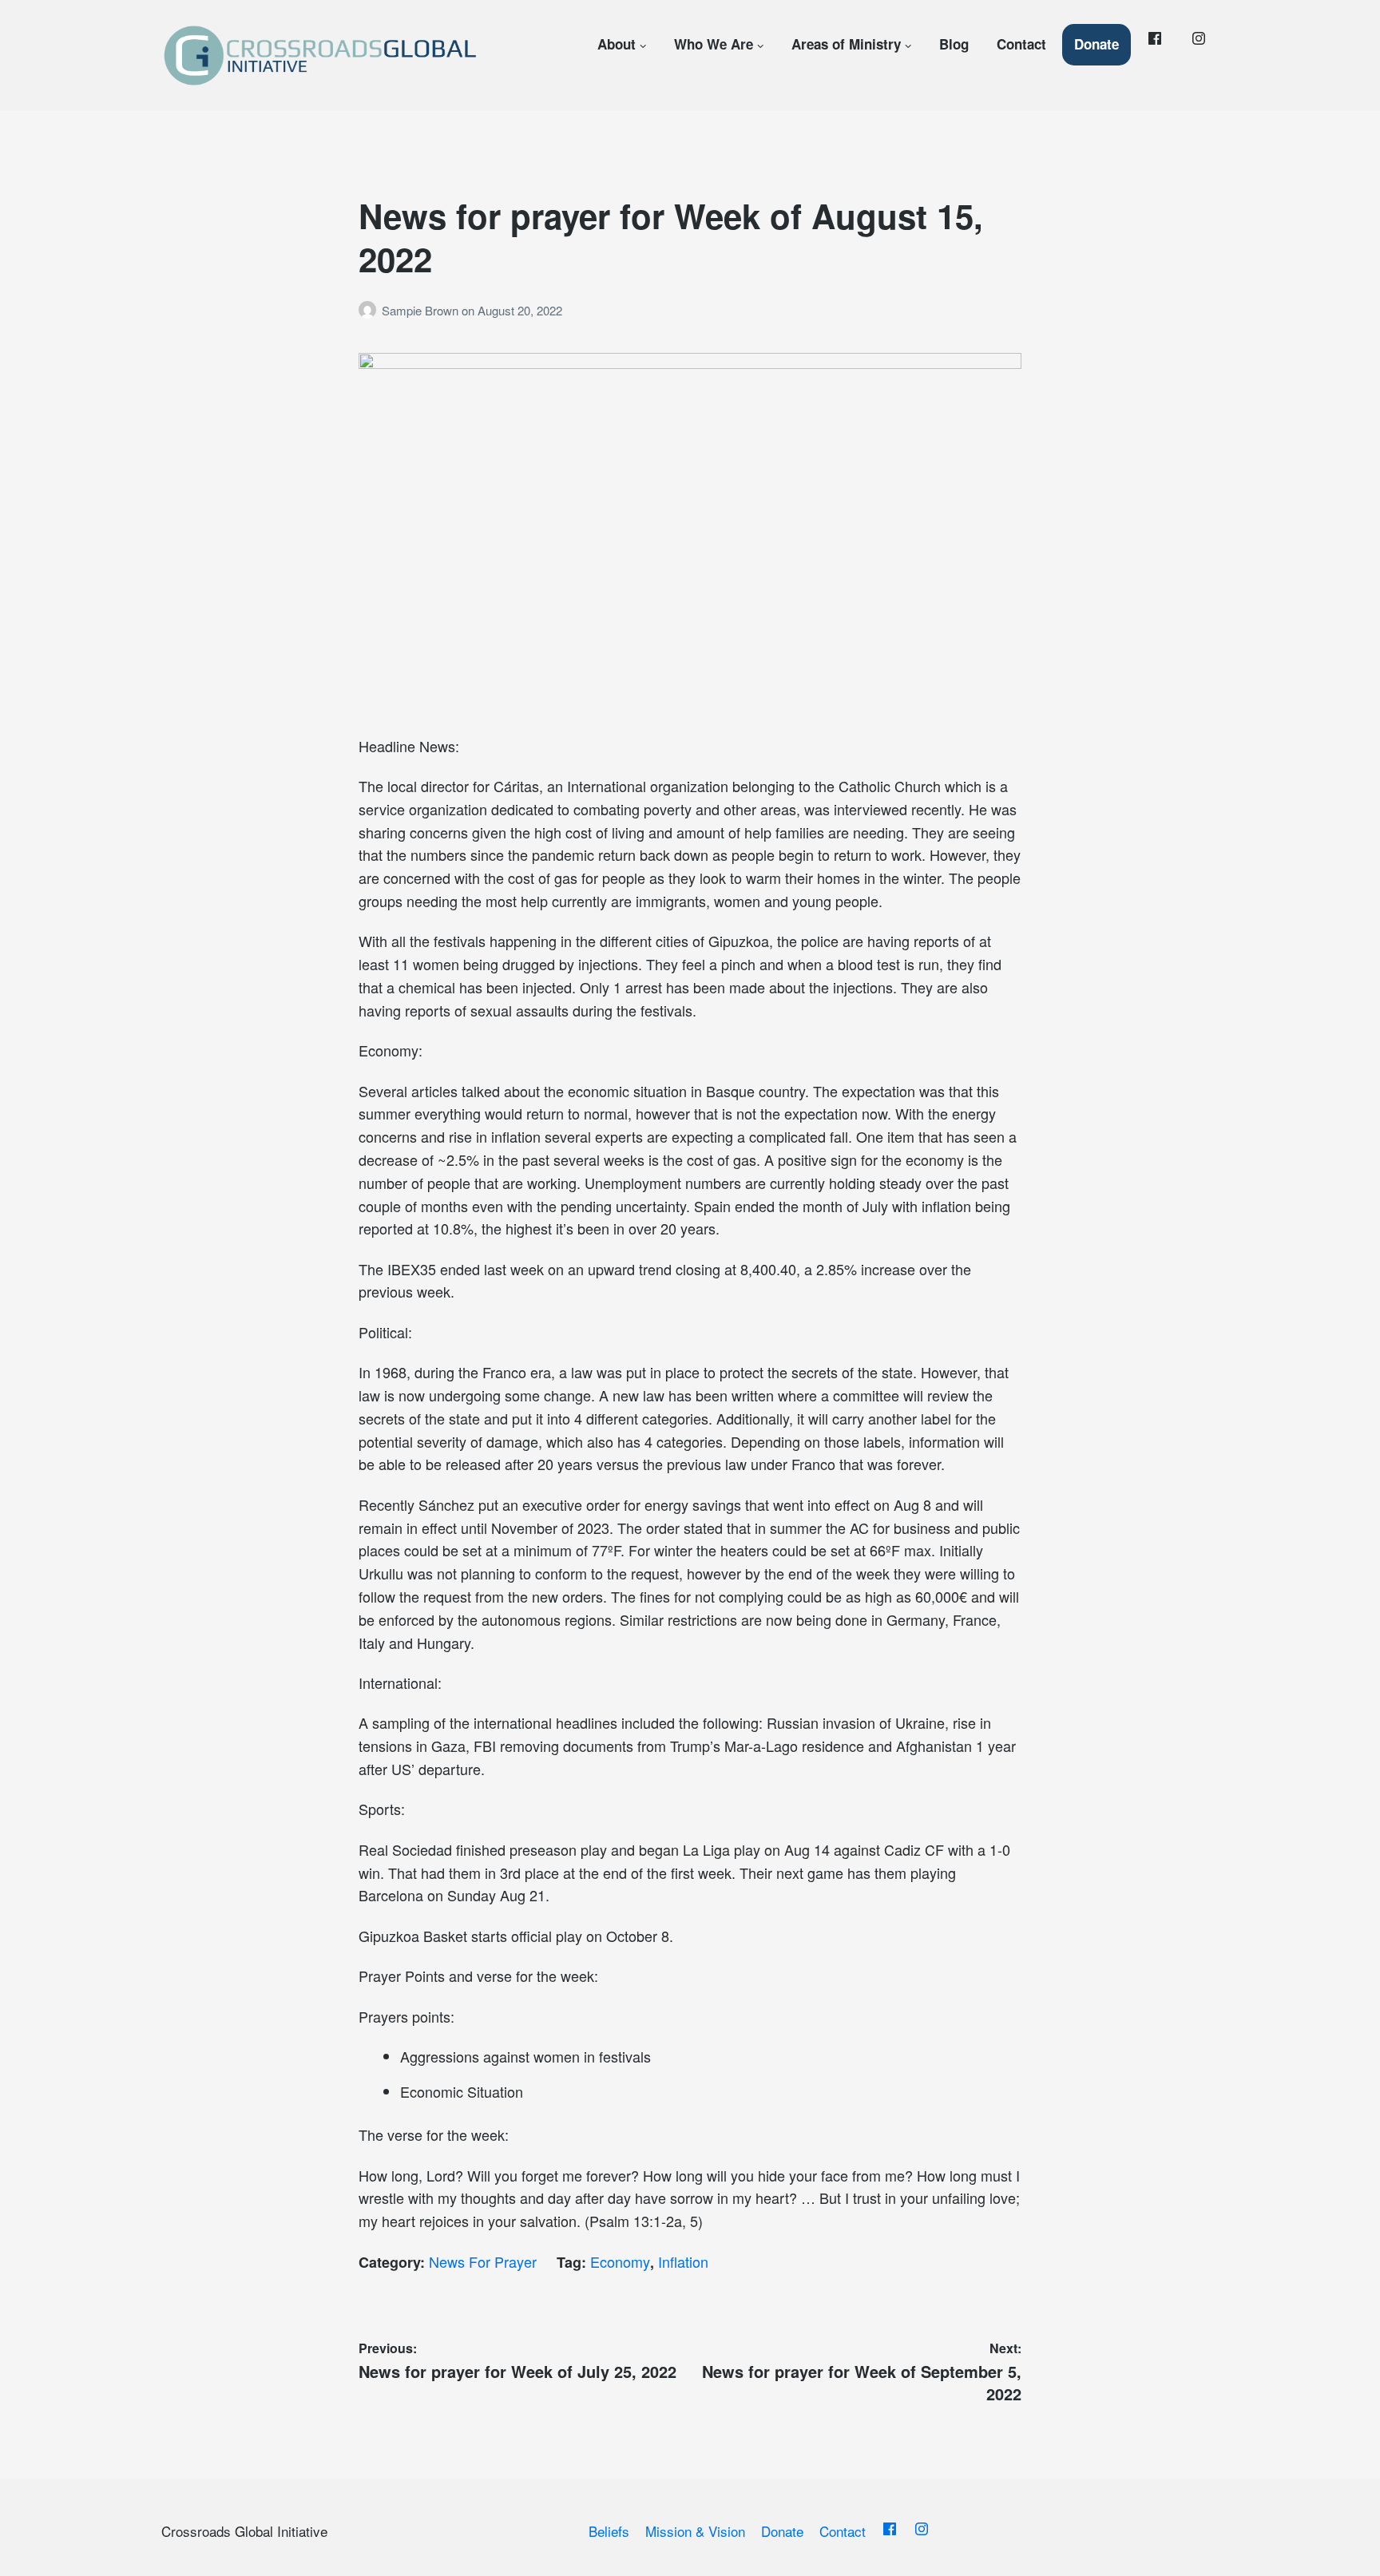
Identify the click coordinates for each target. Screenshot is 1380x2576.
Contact (1021, 44)
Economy (620, 2261)
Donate (1096, 44)
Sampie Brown (422, 310)
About (617, 44)
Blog (954, 44)
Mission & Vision (695, 2531)
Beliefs (609, 2531)
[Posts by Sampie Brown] (370, 310)
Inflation (683, 2261)
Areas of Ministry (846, 44)
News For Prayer (483, 2261)
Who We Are (714, 44)
